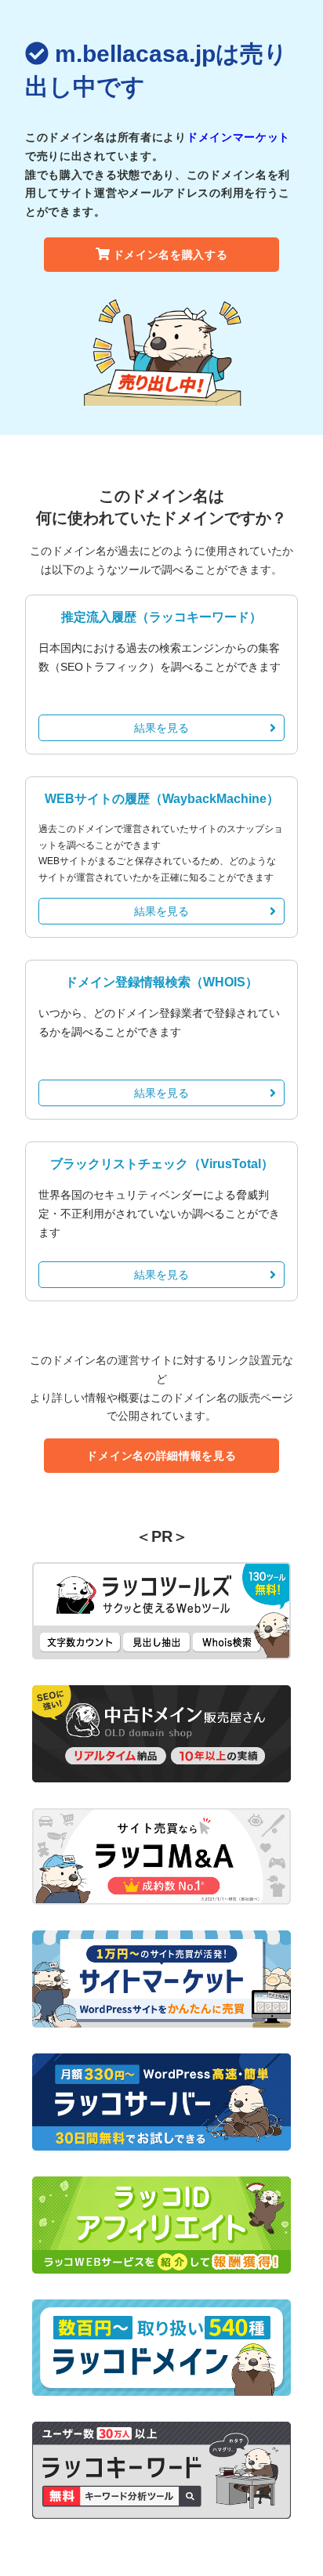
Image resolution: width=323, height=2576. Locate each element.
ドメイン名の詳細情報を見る (161, 1456)
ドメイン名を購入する (171, 255)
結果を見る (161, 728)
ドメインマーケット (238, 137)
